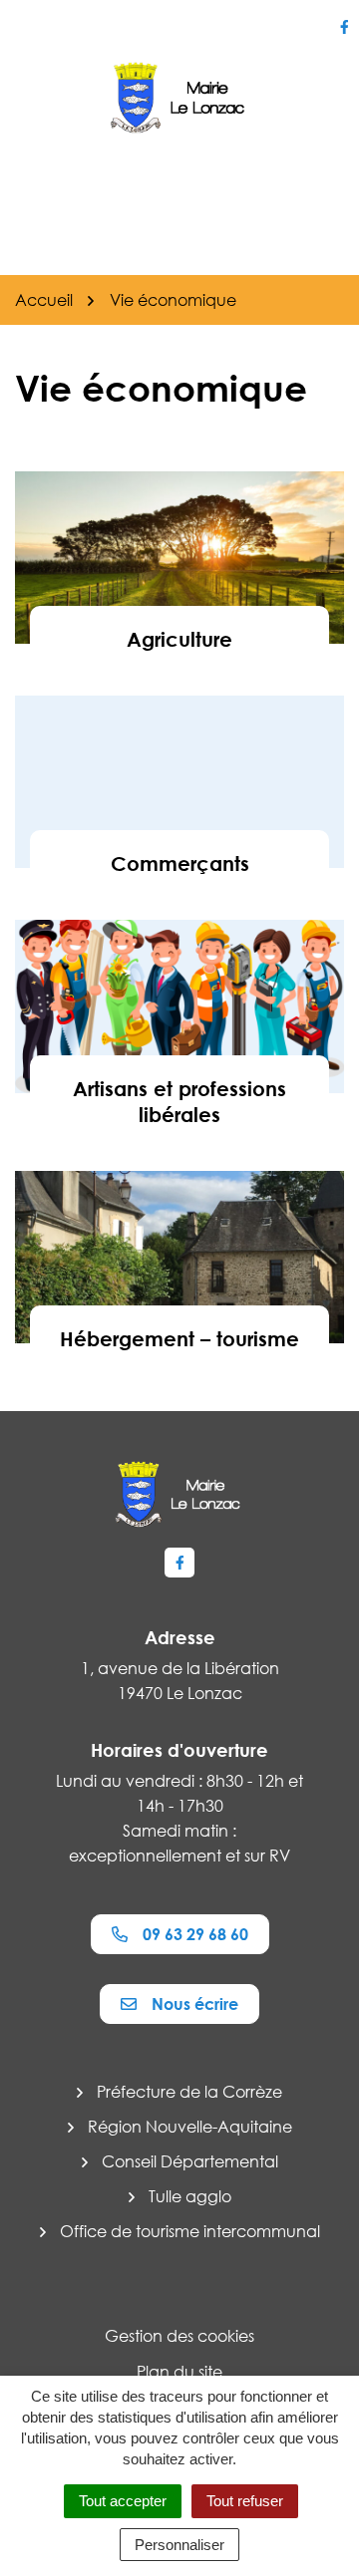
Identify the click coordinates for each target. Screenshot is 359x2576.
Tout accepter (123, 2501)
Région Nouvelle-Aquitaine (190, 2127)
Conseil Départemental (190, 2161)
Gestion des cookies (179, 2336)
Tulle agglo (190, 2196)
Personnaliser (179, 2545)
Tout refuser (245, 2501)
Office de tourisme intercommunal (190, 2231)
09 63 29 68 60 (195, 1934)
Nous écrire (195, 2004)
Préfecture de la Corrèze (189, 2092)
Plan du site (179, 2372)
